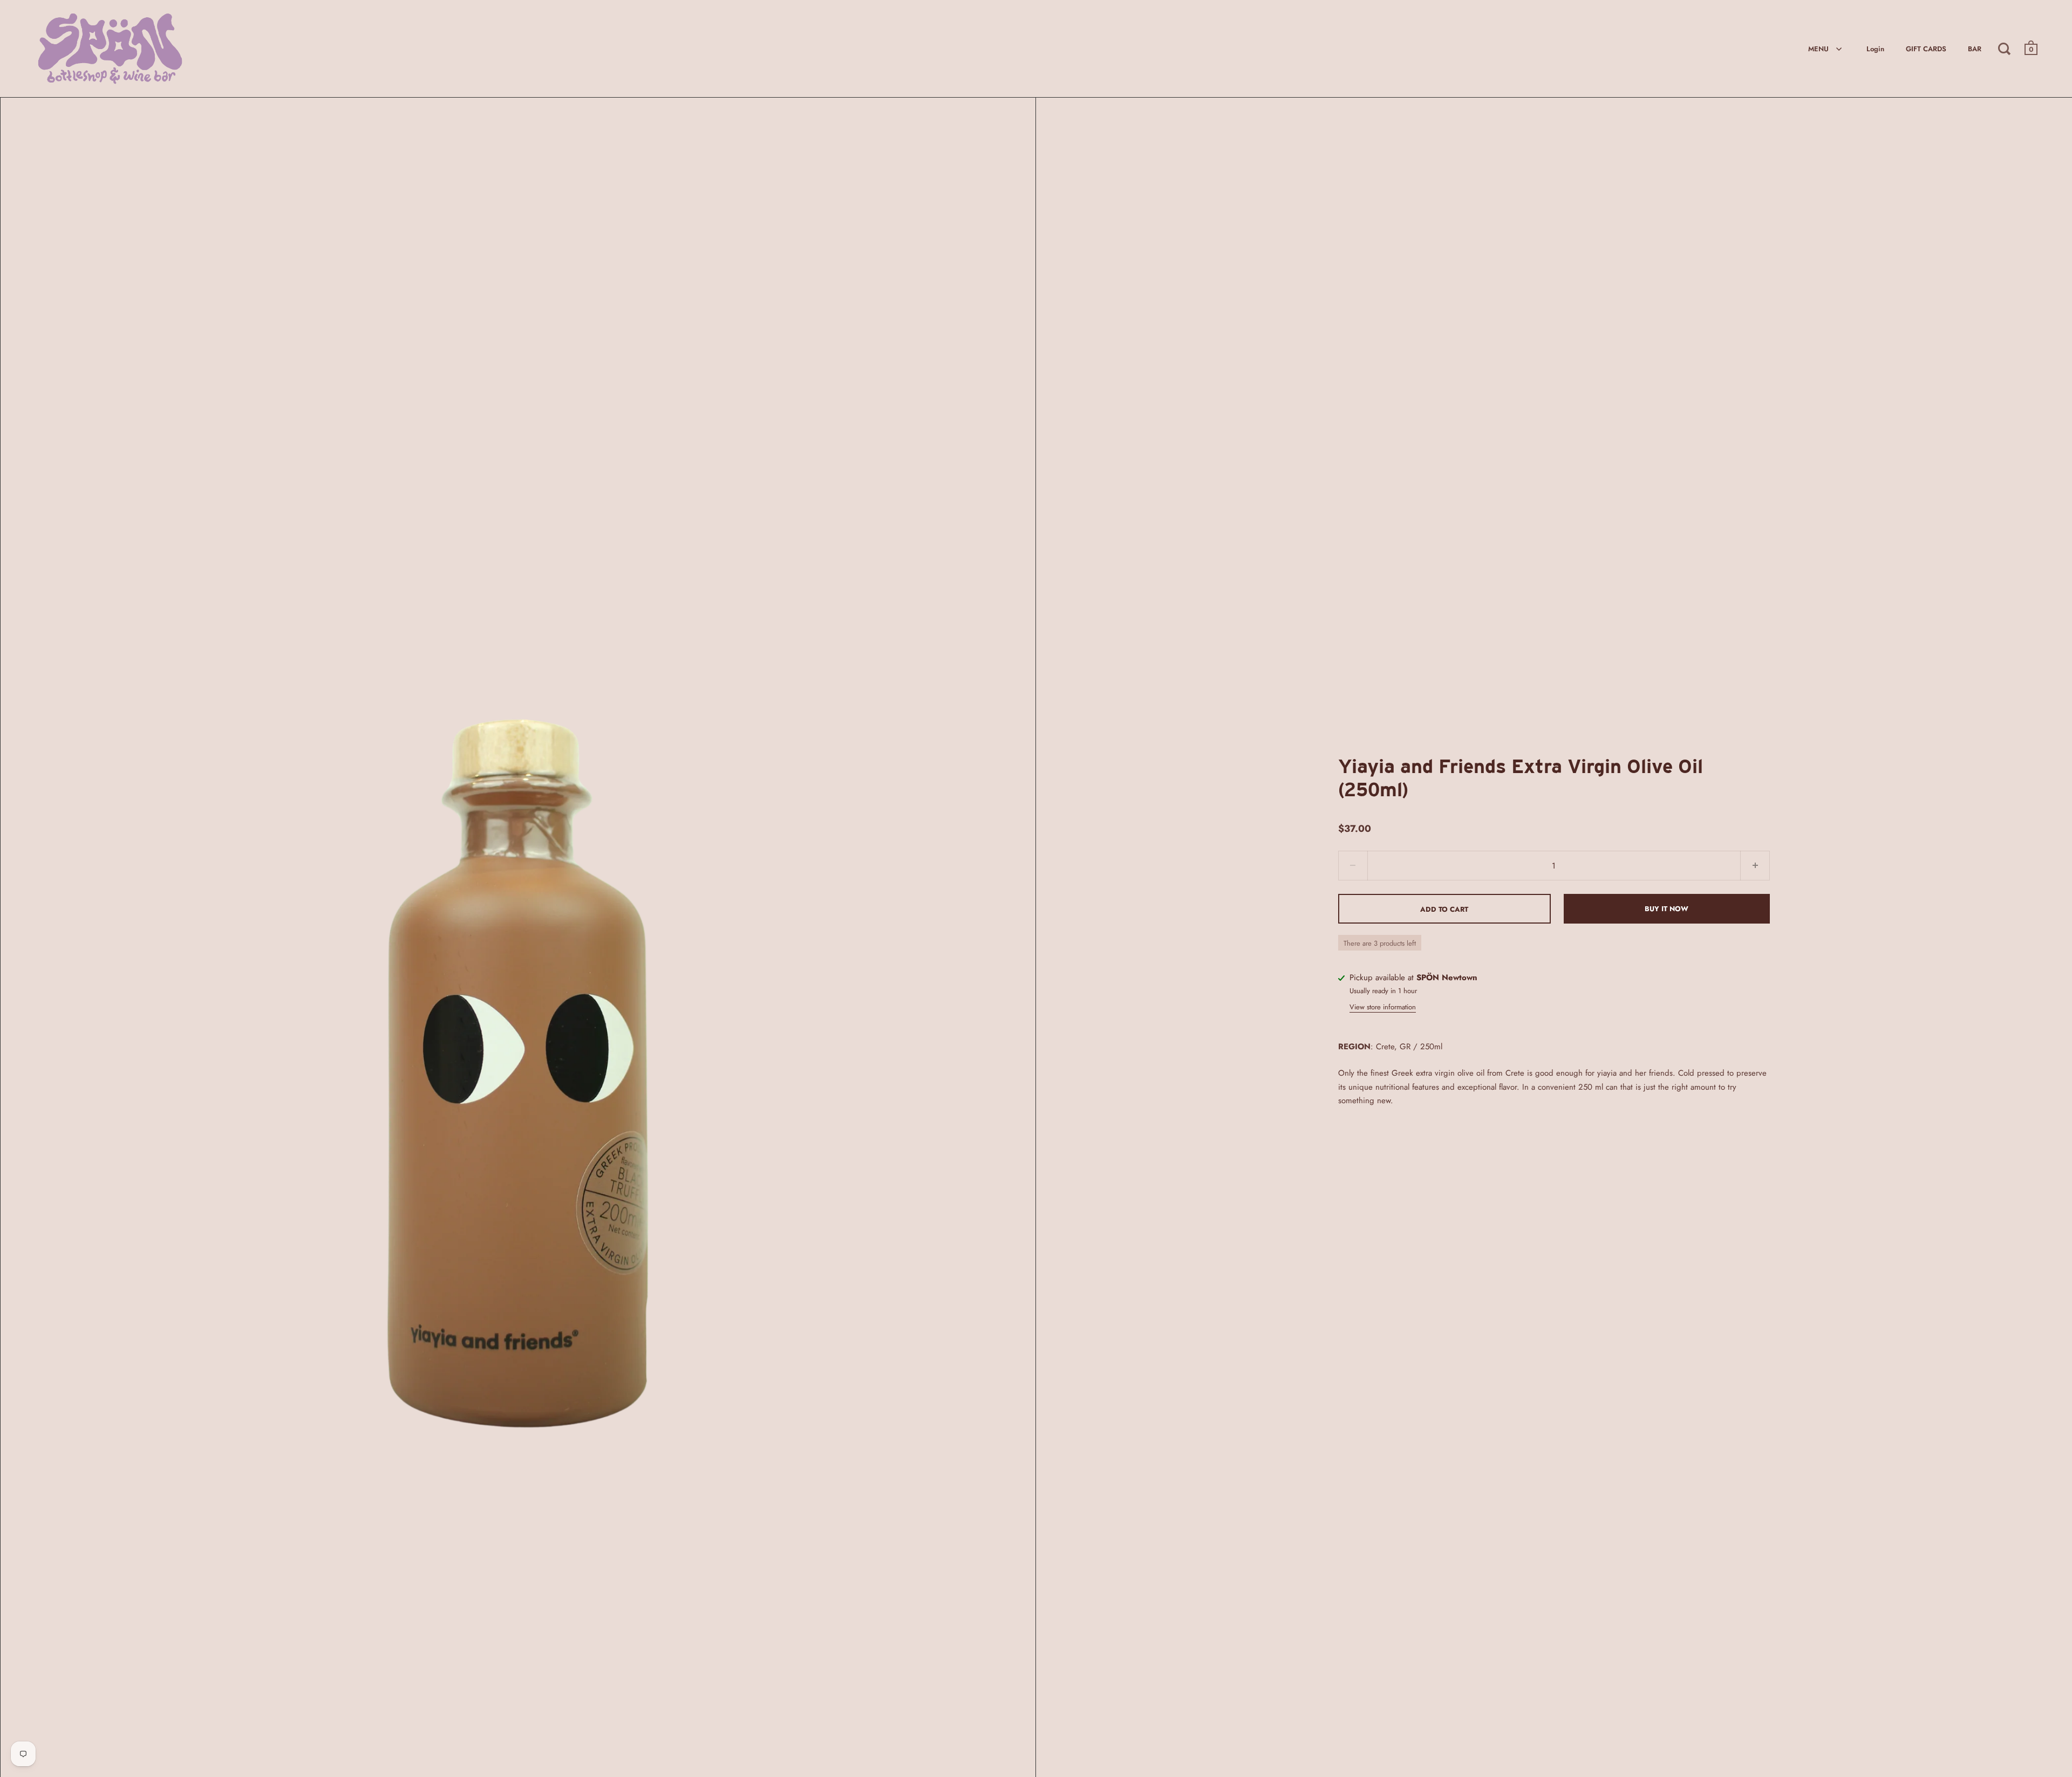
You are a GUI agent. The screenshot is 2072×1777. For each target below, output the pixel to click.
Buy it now (1667, 909)
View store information (1383, 1007)
